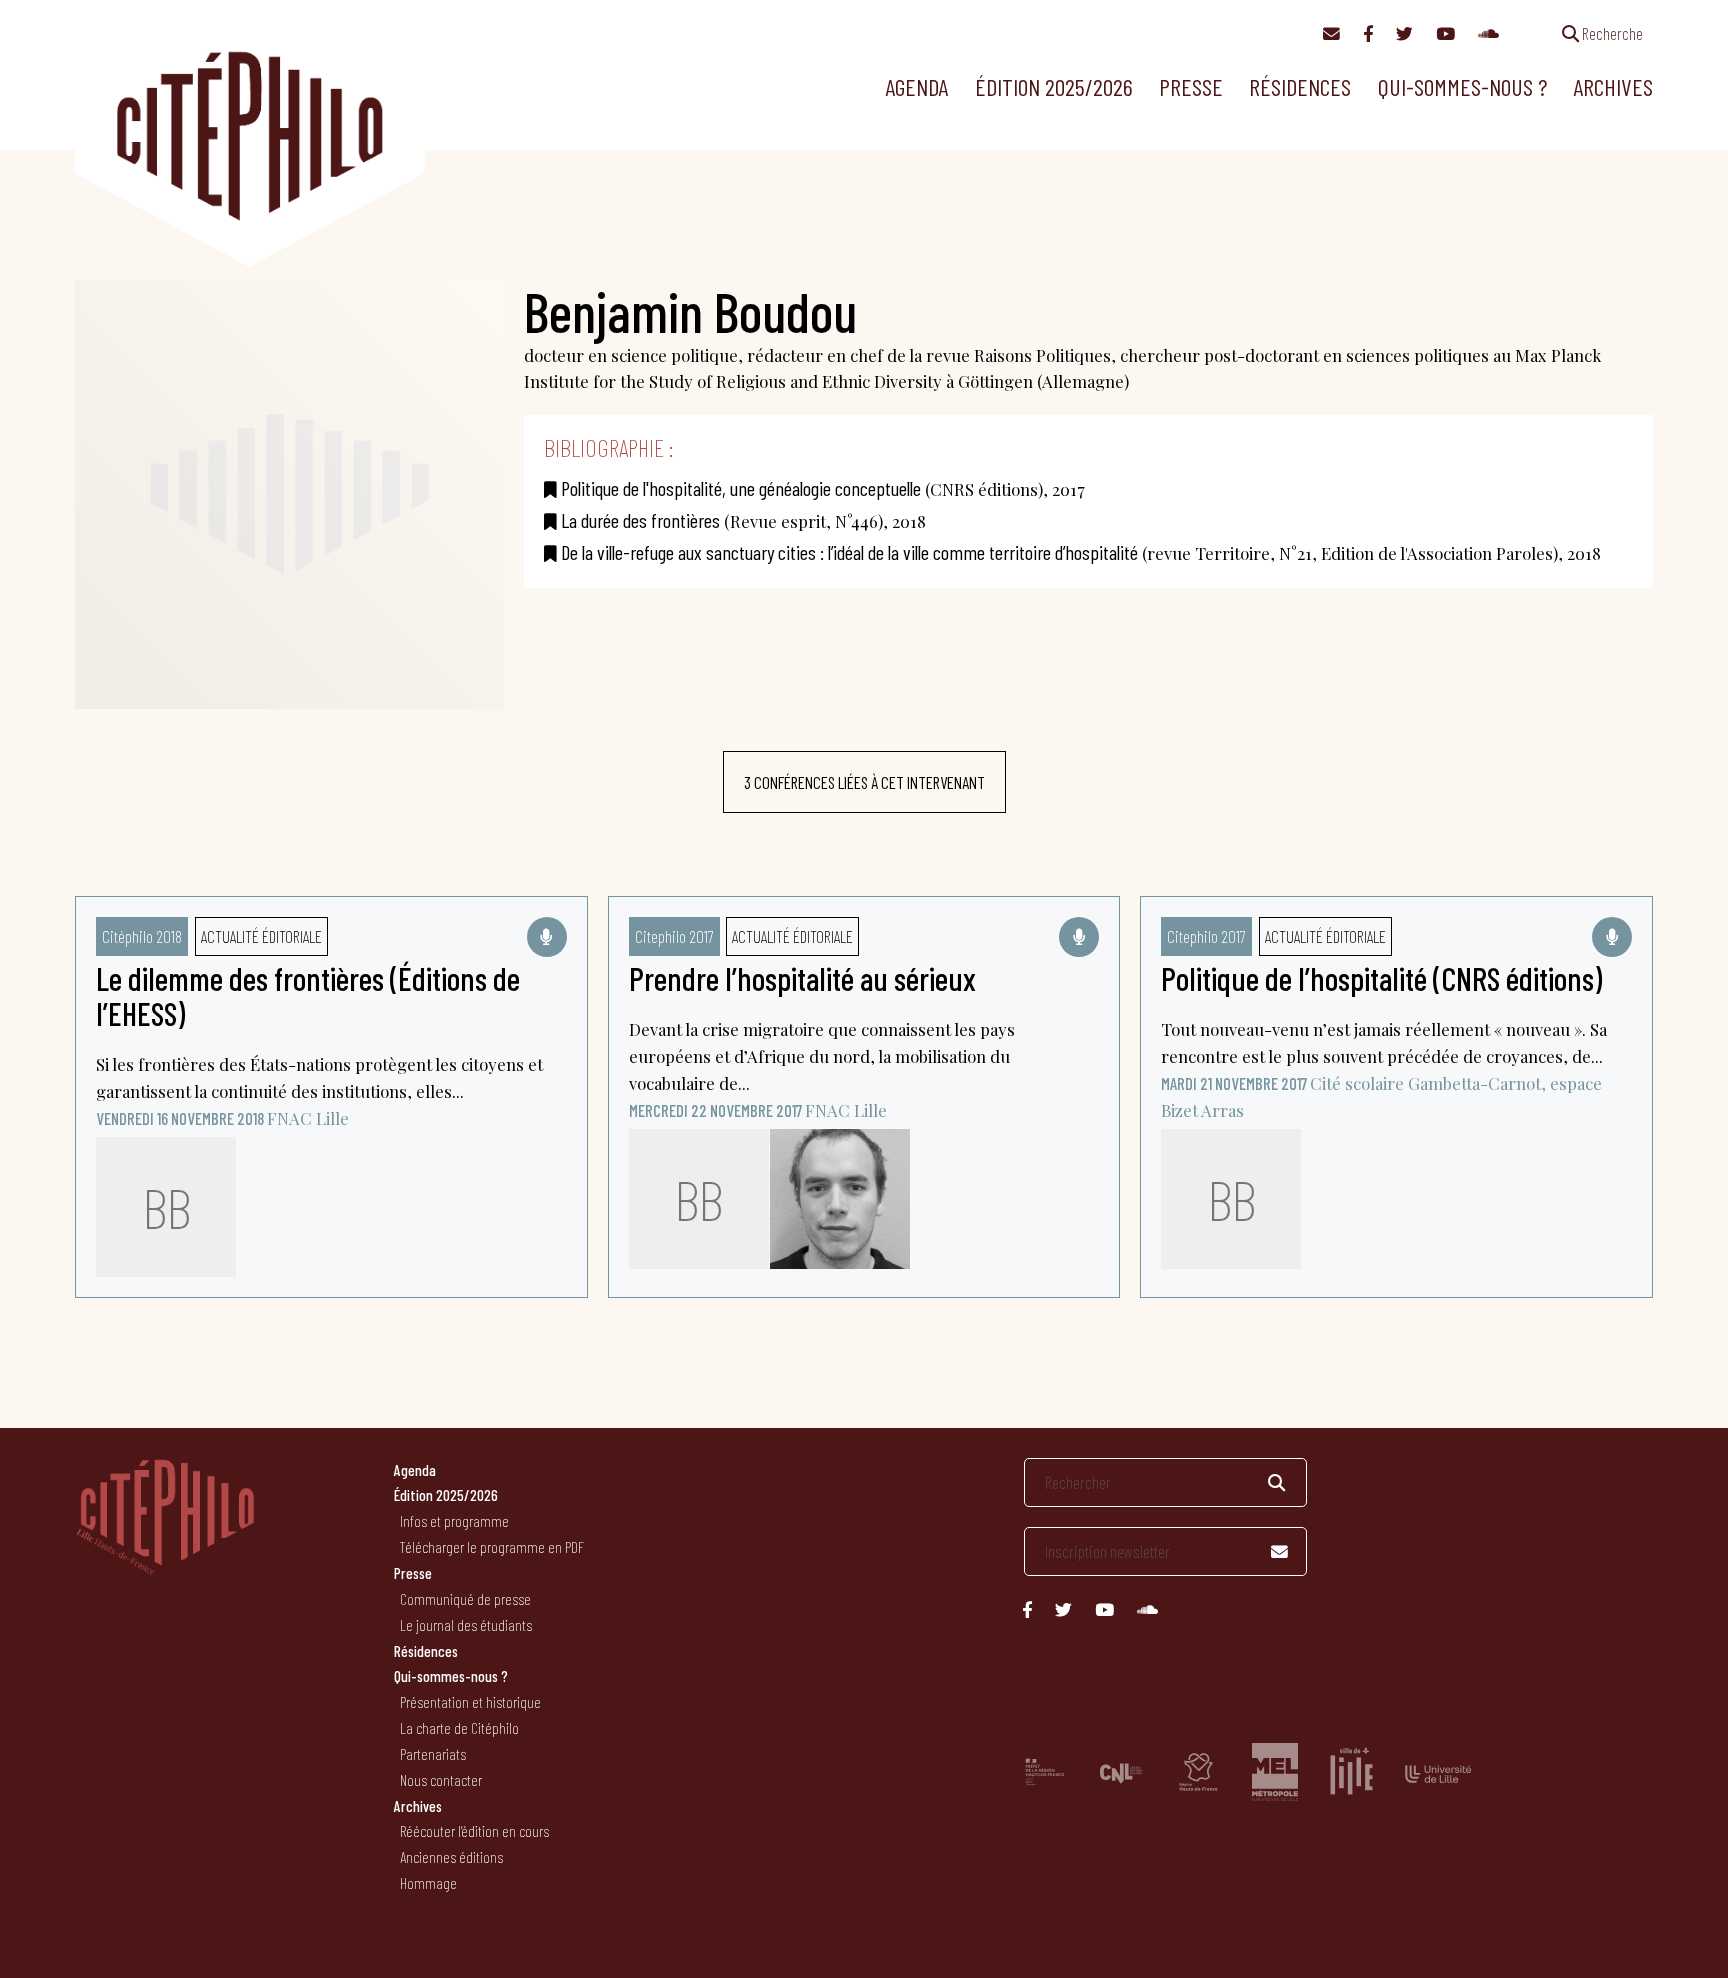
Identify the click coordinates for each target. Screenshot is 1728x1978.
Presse (1191, 86)
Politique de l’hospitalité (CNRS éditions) (1381, 978)
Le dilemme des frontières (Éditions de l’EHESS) (308, 995)
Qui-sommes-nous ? (1462, 86)
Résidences (1300, 86)
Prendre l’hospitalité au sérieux (802, 978)
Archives (1613, 86)
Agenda (916, 86)
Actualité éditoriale (261, 936)
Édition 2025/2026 (1054, 86)
